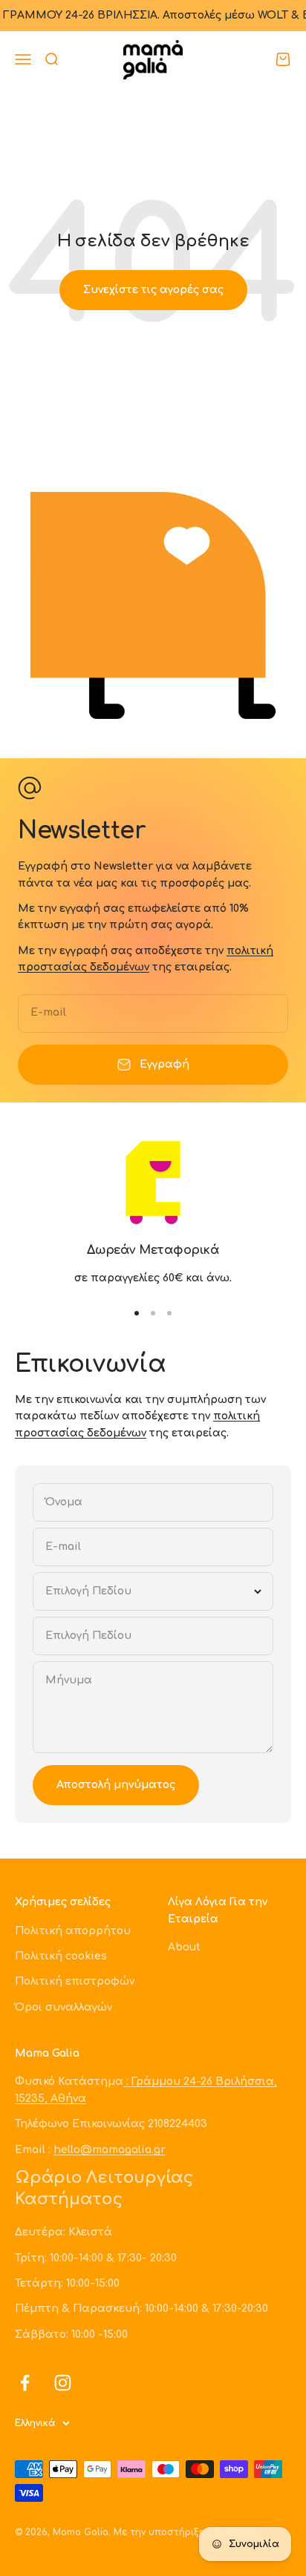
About (184, 1947)
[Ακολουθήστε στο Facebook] (25, 2383)
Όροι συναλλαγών (64, 2007)
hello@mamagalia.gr (110, 2150)
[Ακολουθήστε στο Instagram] (63, 2383)
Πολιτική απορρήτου (73, 1931)
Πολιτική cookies (61, 1956)
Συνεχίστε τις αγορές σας (153, 290)
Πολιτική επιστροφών (75, 1981)
